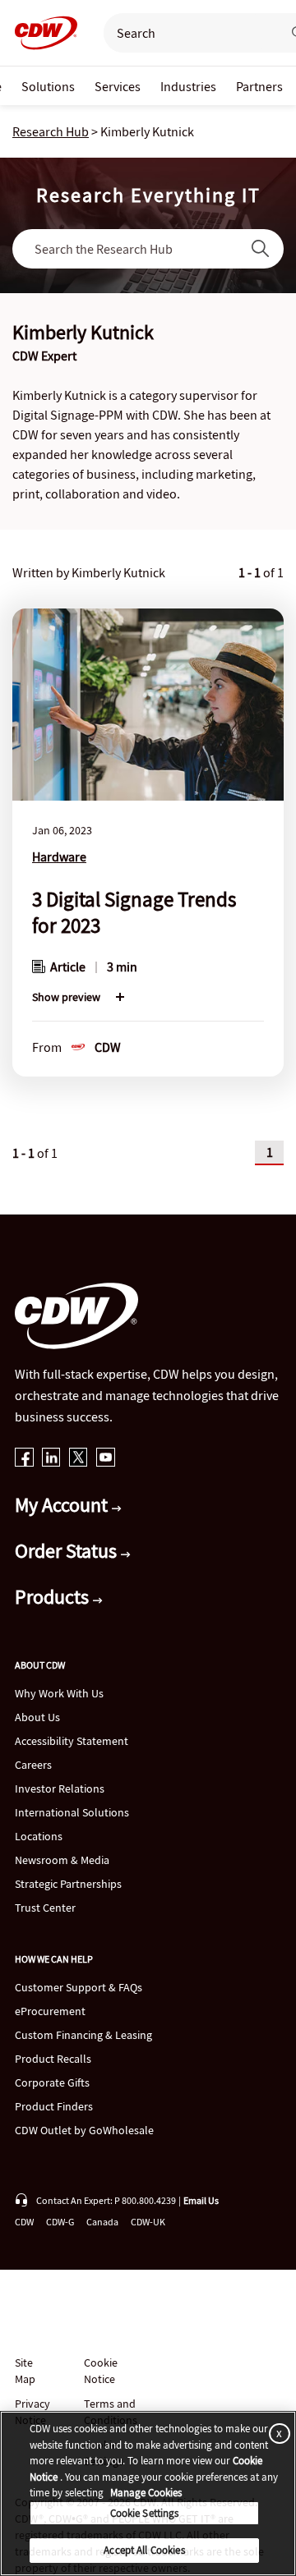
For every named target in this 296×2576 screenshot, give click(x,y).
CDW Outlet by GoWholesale (84, 2130)
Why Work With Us (59, 1693)
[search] (186, 33)
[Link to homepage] (41, 33)
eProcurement (50, 2011)
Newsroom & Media (62, 1860)
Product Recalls (53, 2059)
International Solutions (72, 1812)
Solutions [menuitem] (48, 86)
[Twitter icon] (79, 1459)
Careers (33, 1765)
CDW (24, 2222)
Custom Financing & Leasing (83, 2035)
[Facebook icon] (24, 1459)
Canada (102, 2222)
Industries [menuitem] (188, 86)
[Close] (276, 2433)
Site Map (25, 2371)
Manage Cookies (146, 2493)
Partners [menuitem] (259, 86)
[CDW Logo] (41, 33)
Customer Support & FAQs (79, 1987)
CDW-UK (148, 2222)
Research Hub (51, 131)
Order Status (68, 1551)
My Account (63, 1505)
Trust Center (45, 1908)
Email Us (201, 2200)
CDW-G (60, 2222)
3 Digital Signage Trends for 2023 (134, 912)
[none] (48, 86)
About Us (37, 1717)
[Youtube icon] (106, 1459)
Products (54, 1597)
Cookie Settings (145, 2513)
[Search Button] (261, 249)
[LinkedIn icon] (51, 1459)
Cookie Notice (101, 2371)
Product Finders (54, 2106)
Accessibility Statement (72, 1741)
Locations (39, 1836)
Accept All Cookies (144, 2550)
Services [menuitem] (118, 86)
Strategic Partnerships (68, 1884)
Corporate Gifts (52, 2082)
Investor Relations (60, 1789)
